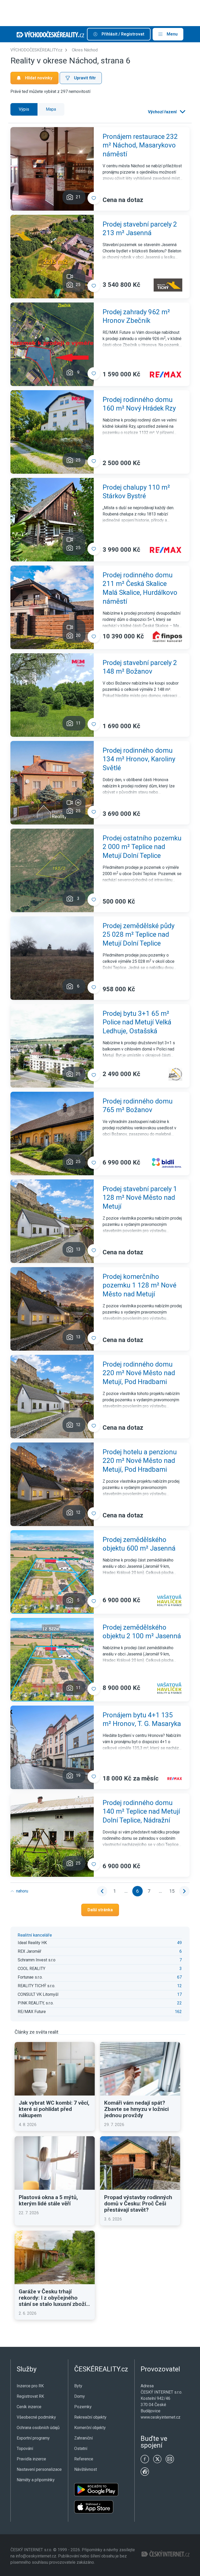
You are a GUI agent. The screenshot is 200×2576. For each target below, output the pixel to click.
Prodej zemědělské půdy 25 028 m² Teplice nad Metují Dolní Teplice (139, 935)
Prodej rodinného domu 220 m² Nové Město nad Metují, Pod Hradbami (139, 1373)
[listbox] (166, 112)
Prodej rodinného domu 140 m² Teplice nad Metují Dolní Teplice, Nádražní (141, 1812)
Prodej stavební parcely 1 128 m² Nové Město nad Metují (140, 1198)
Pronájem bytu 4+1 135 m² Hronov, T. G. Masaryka (142, 1719)
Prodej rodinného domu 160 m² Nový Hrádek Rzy (139, 404)
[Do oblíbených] (94, 198)
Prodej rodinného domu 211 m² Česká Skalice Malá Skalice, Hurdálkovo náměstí (140, 588)
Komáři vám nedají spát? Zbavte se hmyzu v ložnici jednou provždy (136, 2109)
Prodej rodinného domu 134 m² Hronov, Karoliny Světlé (139, 759)
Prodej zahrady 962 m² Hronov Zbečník (136, 316)
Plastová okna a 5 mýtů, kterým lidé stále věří (48, 2200)
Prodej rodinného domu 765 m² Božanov (138, 1106)
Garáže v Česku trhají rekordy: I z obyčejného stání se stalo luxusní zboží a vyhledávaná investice (54, 2298)
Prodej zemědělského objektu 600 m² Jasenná (139, 1544)
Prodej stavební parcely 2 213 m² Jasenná (140, 229)
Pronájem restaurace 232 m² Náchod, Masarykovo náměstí (140, 145)
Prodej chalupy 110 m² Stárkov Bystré (136, 492)
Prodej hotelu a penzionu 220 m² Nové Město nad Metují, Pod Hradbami (140, 1461)
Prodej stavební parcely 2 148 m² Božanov (140, 667)
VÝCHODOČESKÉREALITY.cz (36, 50)
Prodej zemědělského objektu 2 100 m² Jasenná (142, 1632)
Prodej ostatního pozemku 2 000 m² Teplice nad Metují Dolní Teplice (142, 847)
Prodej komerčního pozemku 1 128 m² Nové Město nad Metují (139, 1285)
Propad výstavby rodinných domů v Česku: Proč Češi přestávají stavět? (138, 2204)
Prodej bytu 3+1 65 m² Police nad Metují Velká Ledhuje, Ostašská (137, 1022)
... (126, 1891)
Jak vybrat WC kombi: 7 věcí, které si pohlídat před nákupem (54, 2109)
